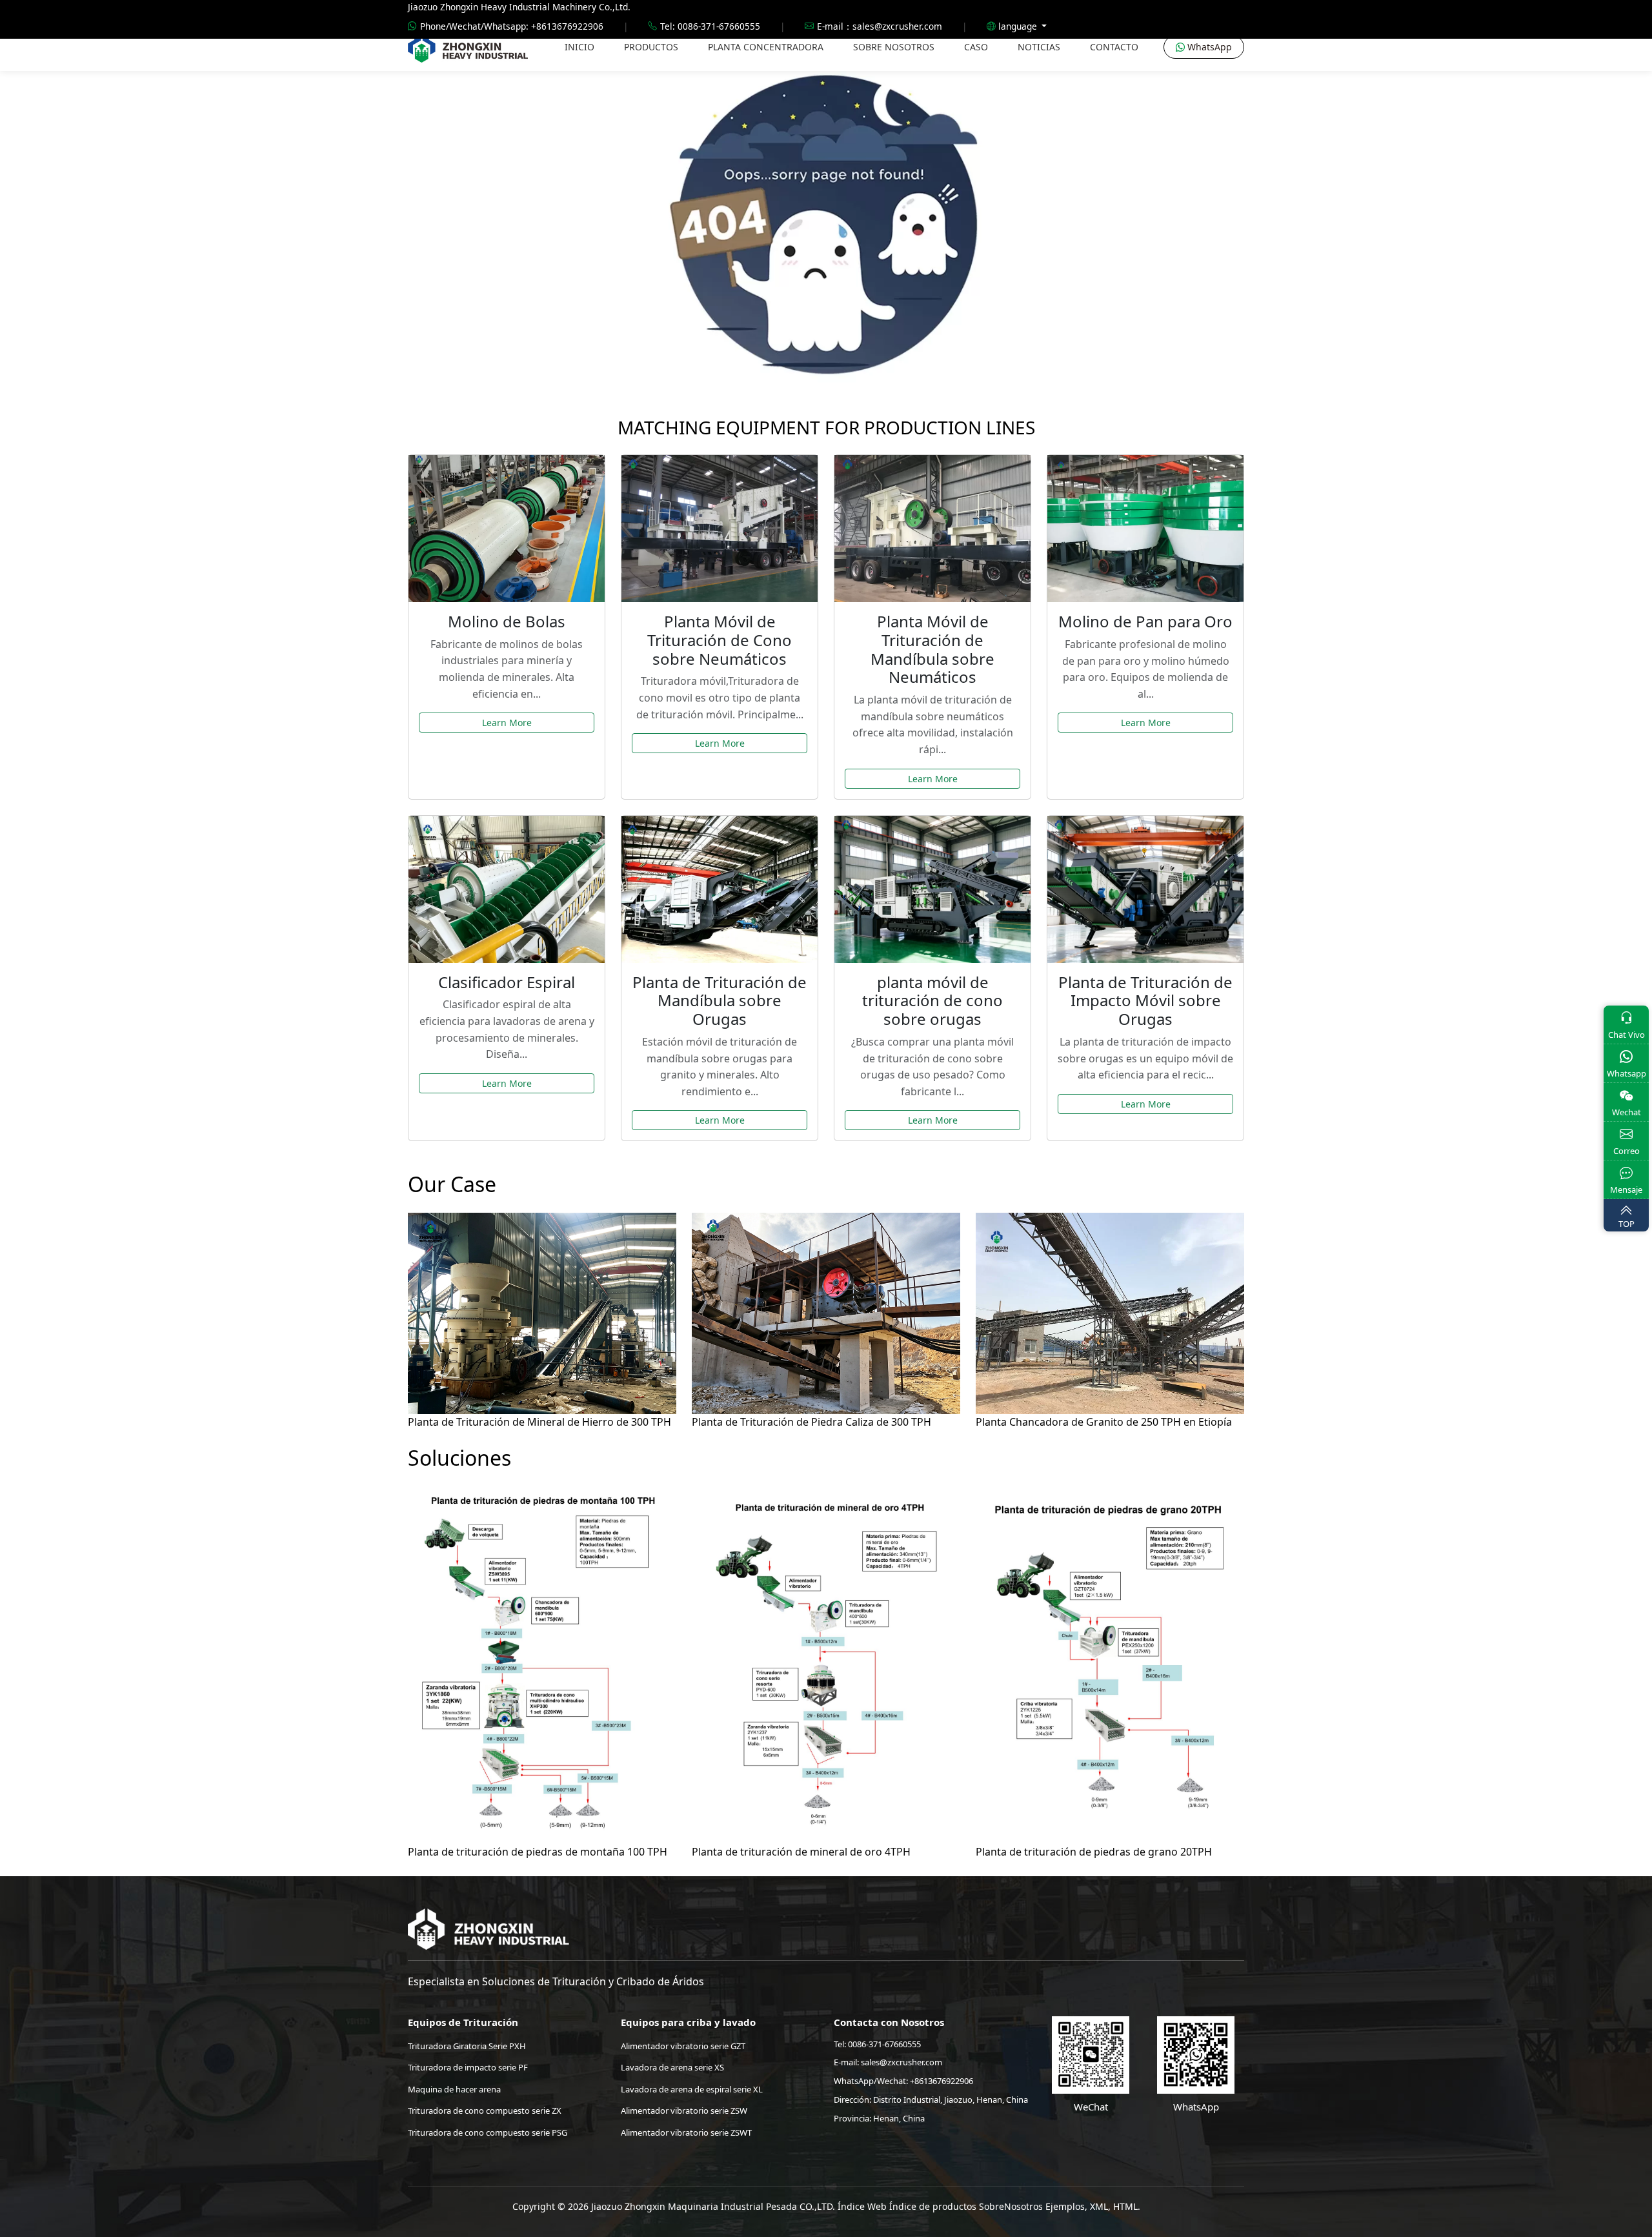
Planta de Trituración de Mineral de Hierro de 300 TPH (539, 1422)
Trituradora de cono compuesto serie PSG (488, 2132)
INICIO (579, 47)
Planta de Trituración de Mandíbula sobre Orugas (720, 1001)
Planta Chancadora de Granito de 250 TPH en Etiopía (1104, 1422)
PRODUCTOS (651, 47)
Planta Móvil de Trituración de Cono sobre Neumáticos (720, 640)
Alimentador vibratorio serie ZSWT (686, 2132)
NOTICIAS (1039, 47)
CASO (976, 47)
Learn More (507, 723)
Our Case (452, 1184)
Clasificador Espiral (507, 982)
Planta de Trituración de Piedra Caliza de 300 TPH (811, 1422)
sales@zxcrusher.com (902, 2062)
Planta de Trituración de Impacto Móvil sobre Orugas (1145, 1001)
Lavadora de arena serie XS (672, 2067)
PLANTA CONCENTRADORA (766, 47)
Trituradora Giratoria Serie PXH (467, 2046)
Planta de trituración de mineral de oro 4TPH (801, 1852)
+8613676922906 (942, 2081)
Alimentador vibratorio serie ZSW (684, 2110)
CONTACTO (1114, 47)
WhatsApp (1208, 47)
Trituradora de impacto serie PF (468, 2067)
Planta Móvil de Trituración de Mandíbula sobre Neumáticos (932, 649)
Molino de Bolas (507, 621)
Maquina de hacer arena (454, 2089)
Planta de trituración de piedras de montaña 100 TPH (538, 1852)
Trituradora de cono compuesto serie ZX (485, 2110)
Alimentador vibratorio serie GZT (683, 2046)
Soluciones (459, 1458)
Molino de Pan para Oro (1145, 621)
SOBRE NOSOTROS (894, 47)
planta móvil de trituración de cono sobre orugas (932, 1001)
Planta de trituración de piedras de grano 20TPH (1094, 1852)
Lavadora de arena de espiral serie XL (692, 2089)
